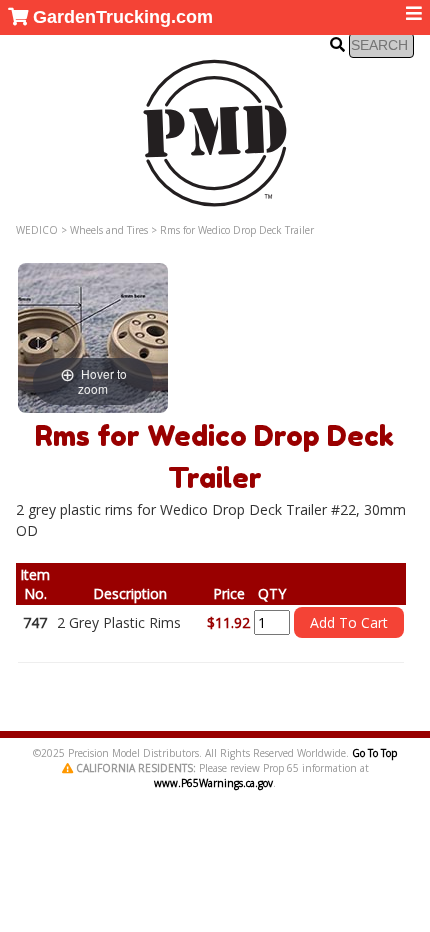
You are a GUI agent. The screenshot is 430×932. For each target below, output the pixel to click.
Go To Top (374, 753)
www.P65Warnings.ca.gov (213, 783)
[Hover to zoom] (93, 336)
